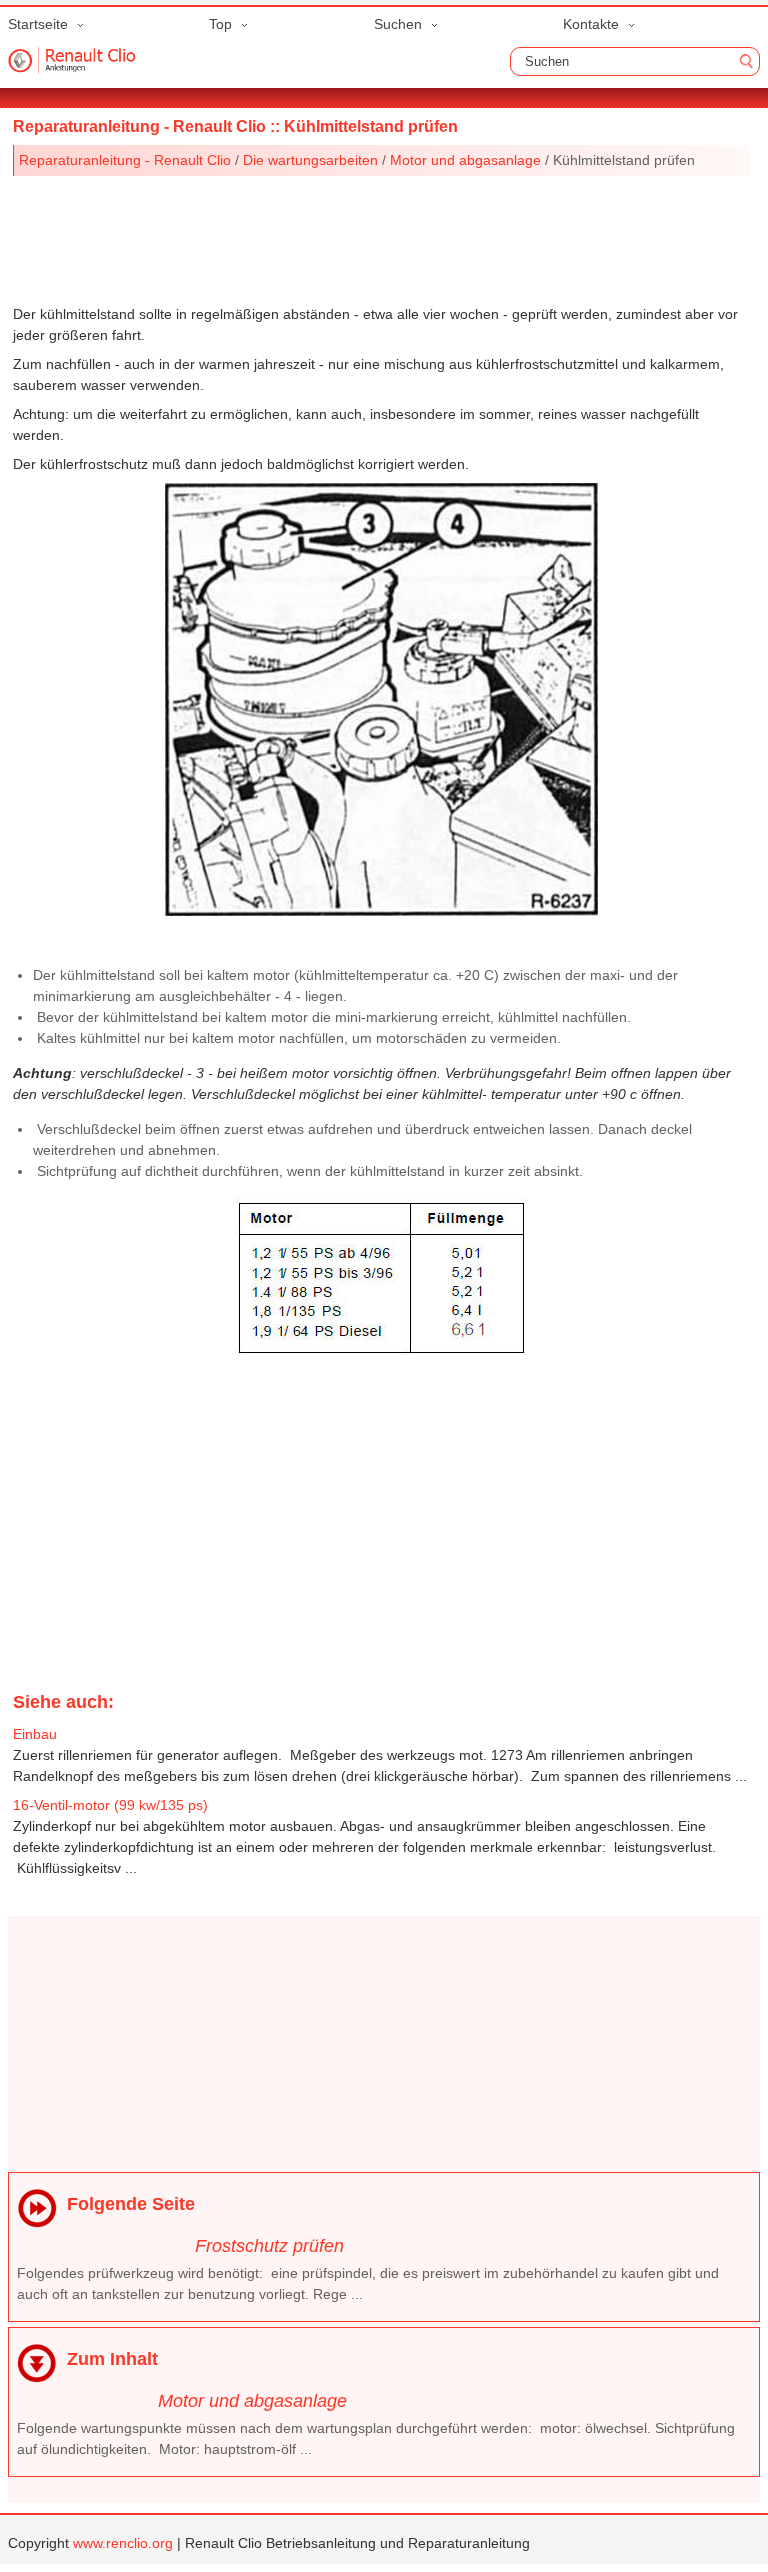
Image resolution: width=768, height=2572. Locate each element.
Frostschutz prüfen (269, 2246)
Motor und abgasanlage (465, 160)
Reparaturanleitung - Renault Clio (125, 160)
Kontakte (591, 24)
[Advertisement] (381, 236)
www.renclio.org (123, 2543)
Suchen (398, 24)
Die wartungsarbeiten (310, 160)
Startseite (38, 24)
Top (220, 24)
